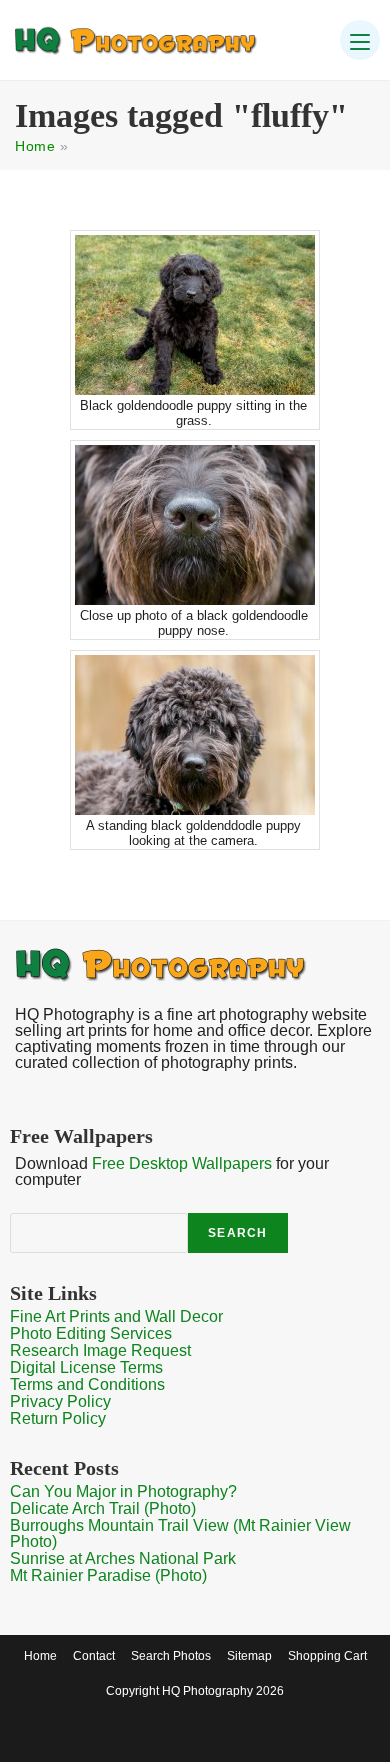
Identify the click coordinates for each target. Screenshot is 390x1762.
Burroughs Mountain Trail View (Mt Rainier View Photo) (180, 1533)
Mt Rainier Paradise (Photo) (108, 1575)
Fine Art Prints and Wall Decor (116, 1316)
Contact (94, 1656)
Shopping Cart (327, 1656)
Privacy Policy (60, 1401)
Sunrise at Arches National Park (123, 1558)
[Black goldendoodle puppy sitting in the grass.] (195, 315)
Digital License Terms (86, 1367)
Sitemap (249, 1656)
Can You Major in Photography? (123, 1491)
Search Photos (171, 1656)
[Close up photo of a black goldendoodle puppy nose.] (195, 525)
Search (237, 1233)
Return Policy (58, 1418)
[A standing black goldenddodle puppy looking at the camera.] (195, 735)
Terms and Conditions (87, 1384)
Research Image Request (100, 1350)
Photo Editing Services (91, 1333)
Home (35, 146)
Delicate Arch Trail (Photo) (103, 1508)
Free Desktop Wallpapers (182, 1163)
